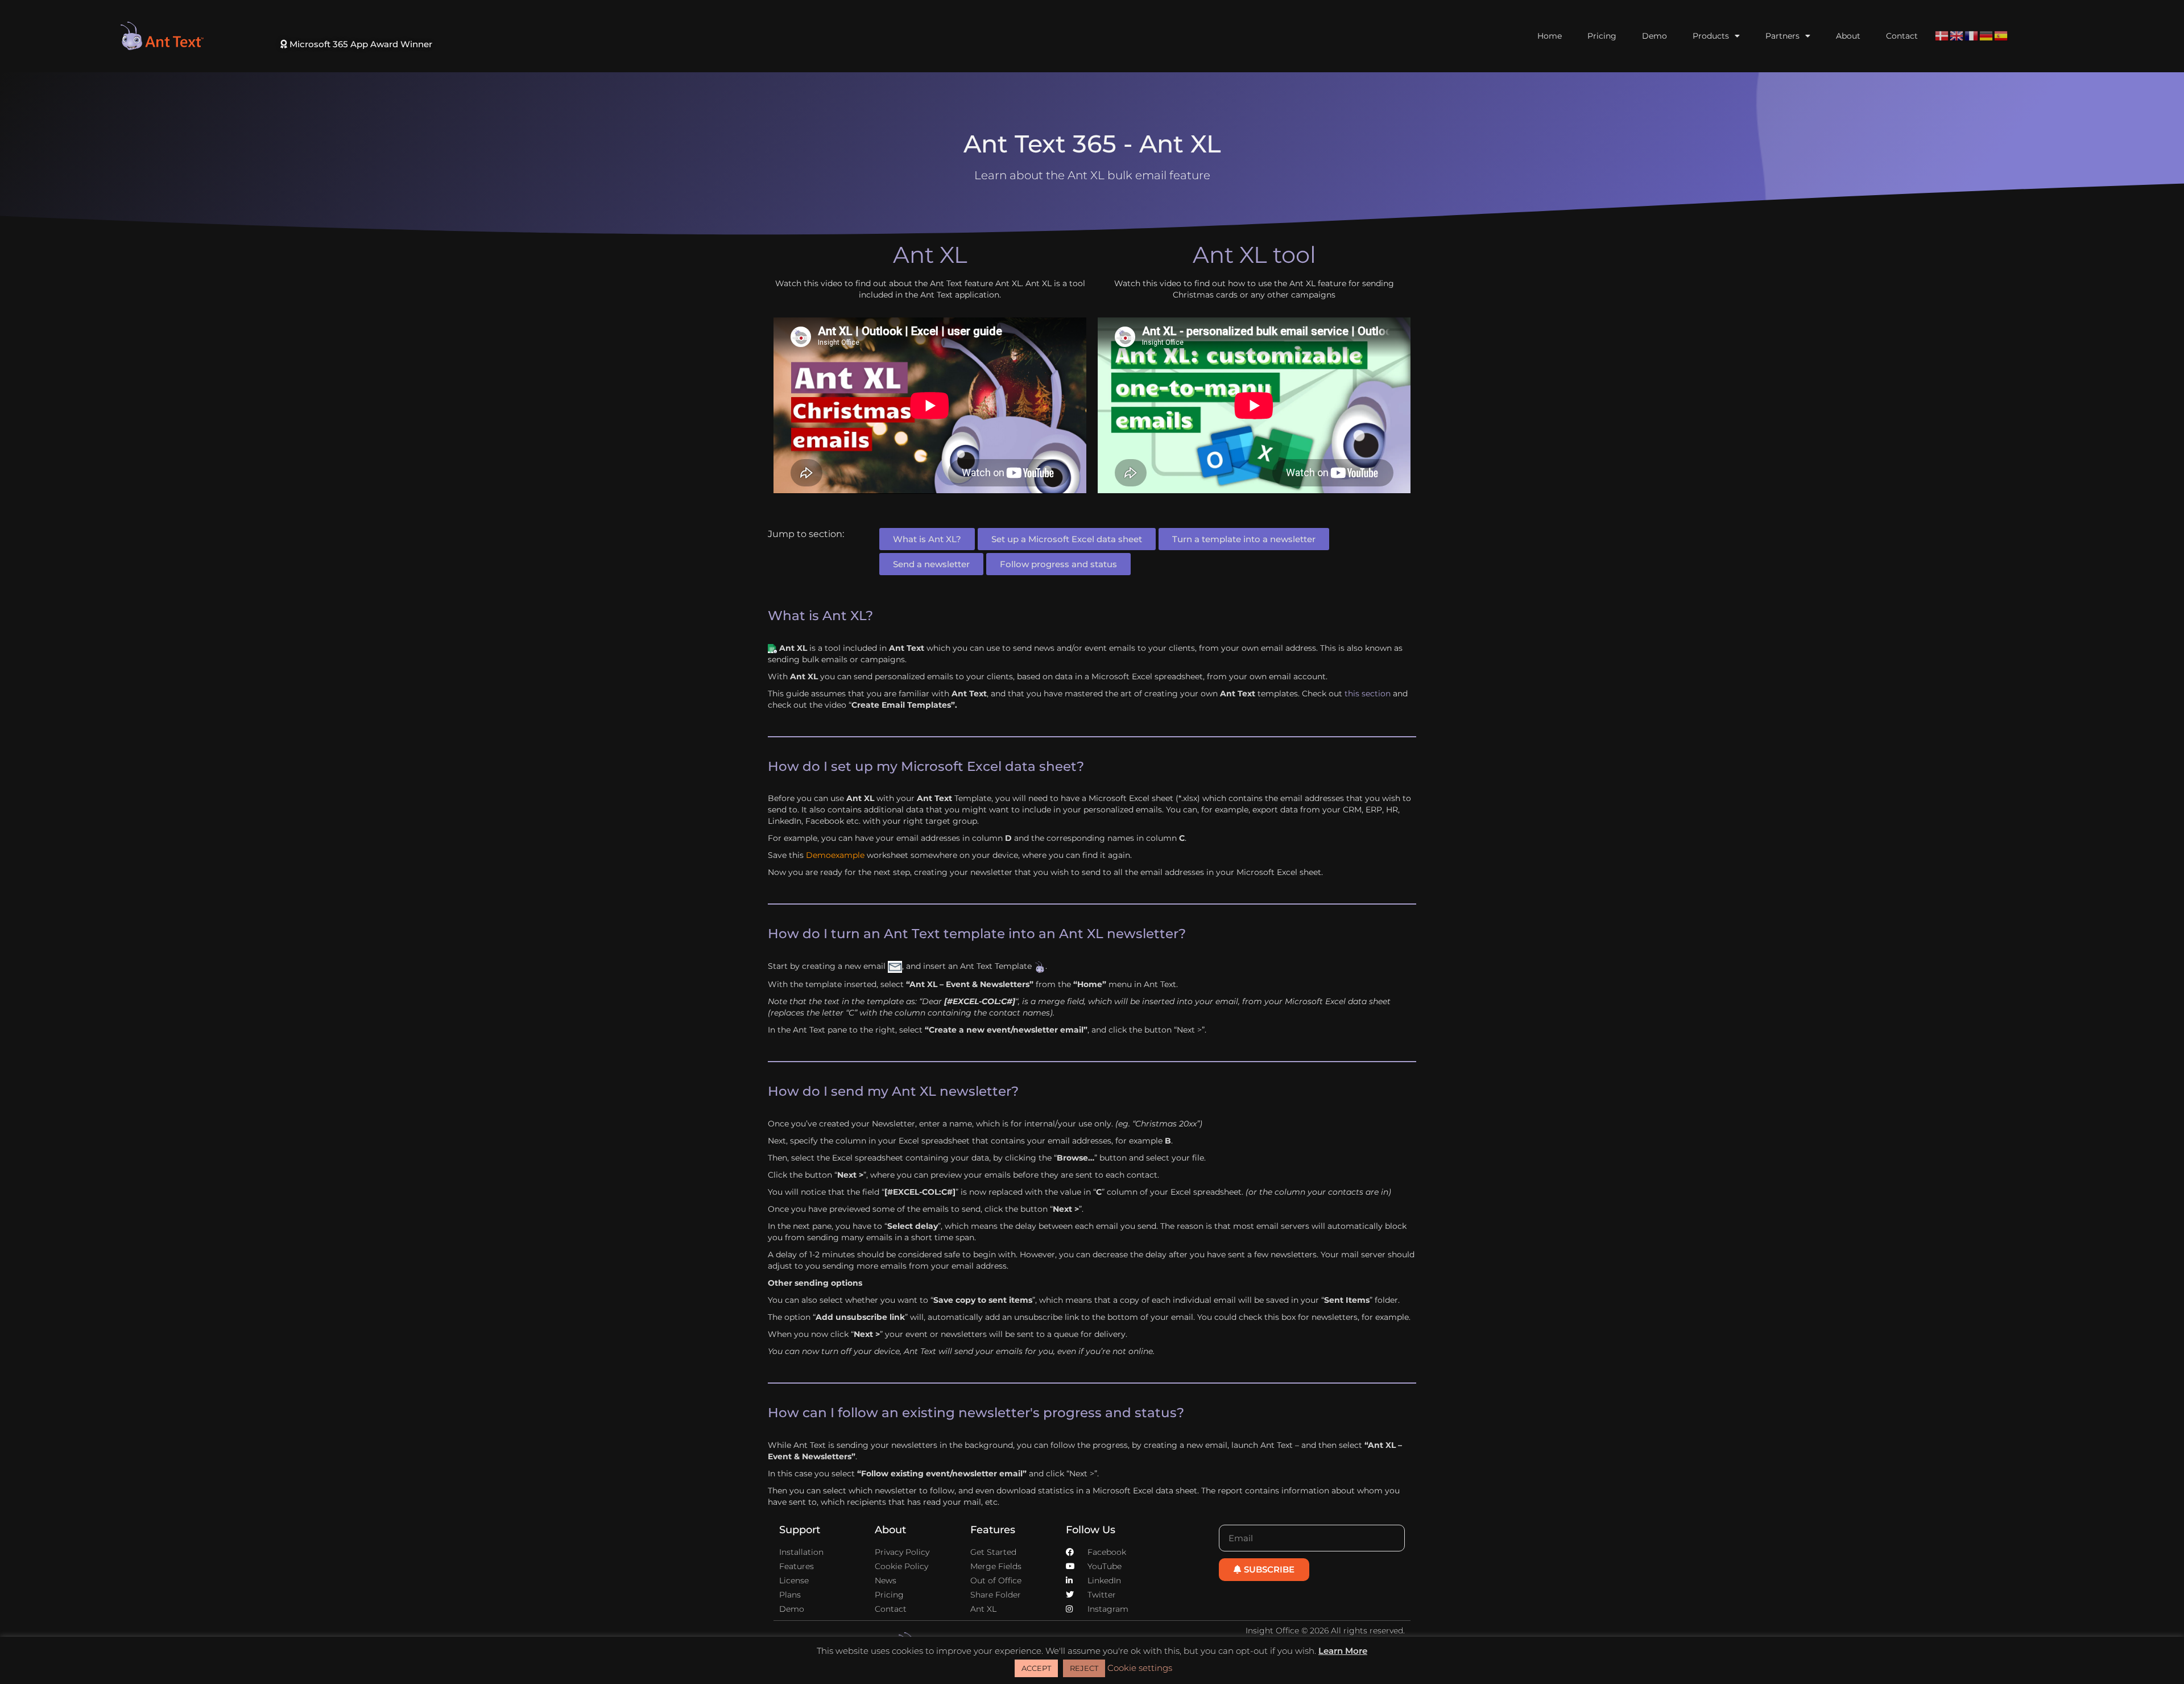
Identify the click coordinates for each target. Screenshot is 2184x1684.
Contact (1902, 36)
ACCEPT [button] (1036, 1668)
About (1848, 36)
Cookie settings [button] (1140, 1668)
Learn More (1343, 1651)
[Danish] (1942, 35)
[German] (1987, 35)
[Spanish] (2001, 35)
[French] (1972, 35)
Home (1550, 36)
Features (993, 1530)
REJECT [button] (1084, 1668)
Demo (1654, 36)
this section (1368, 694)
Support (800, 1530)
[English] (1957, 35)
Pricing (1602, 36)
